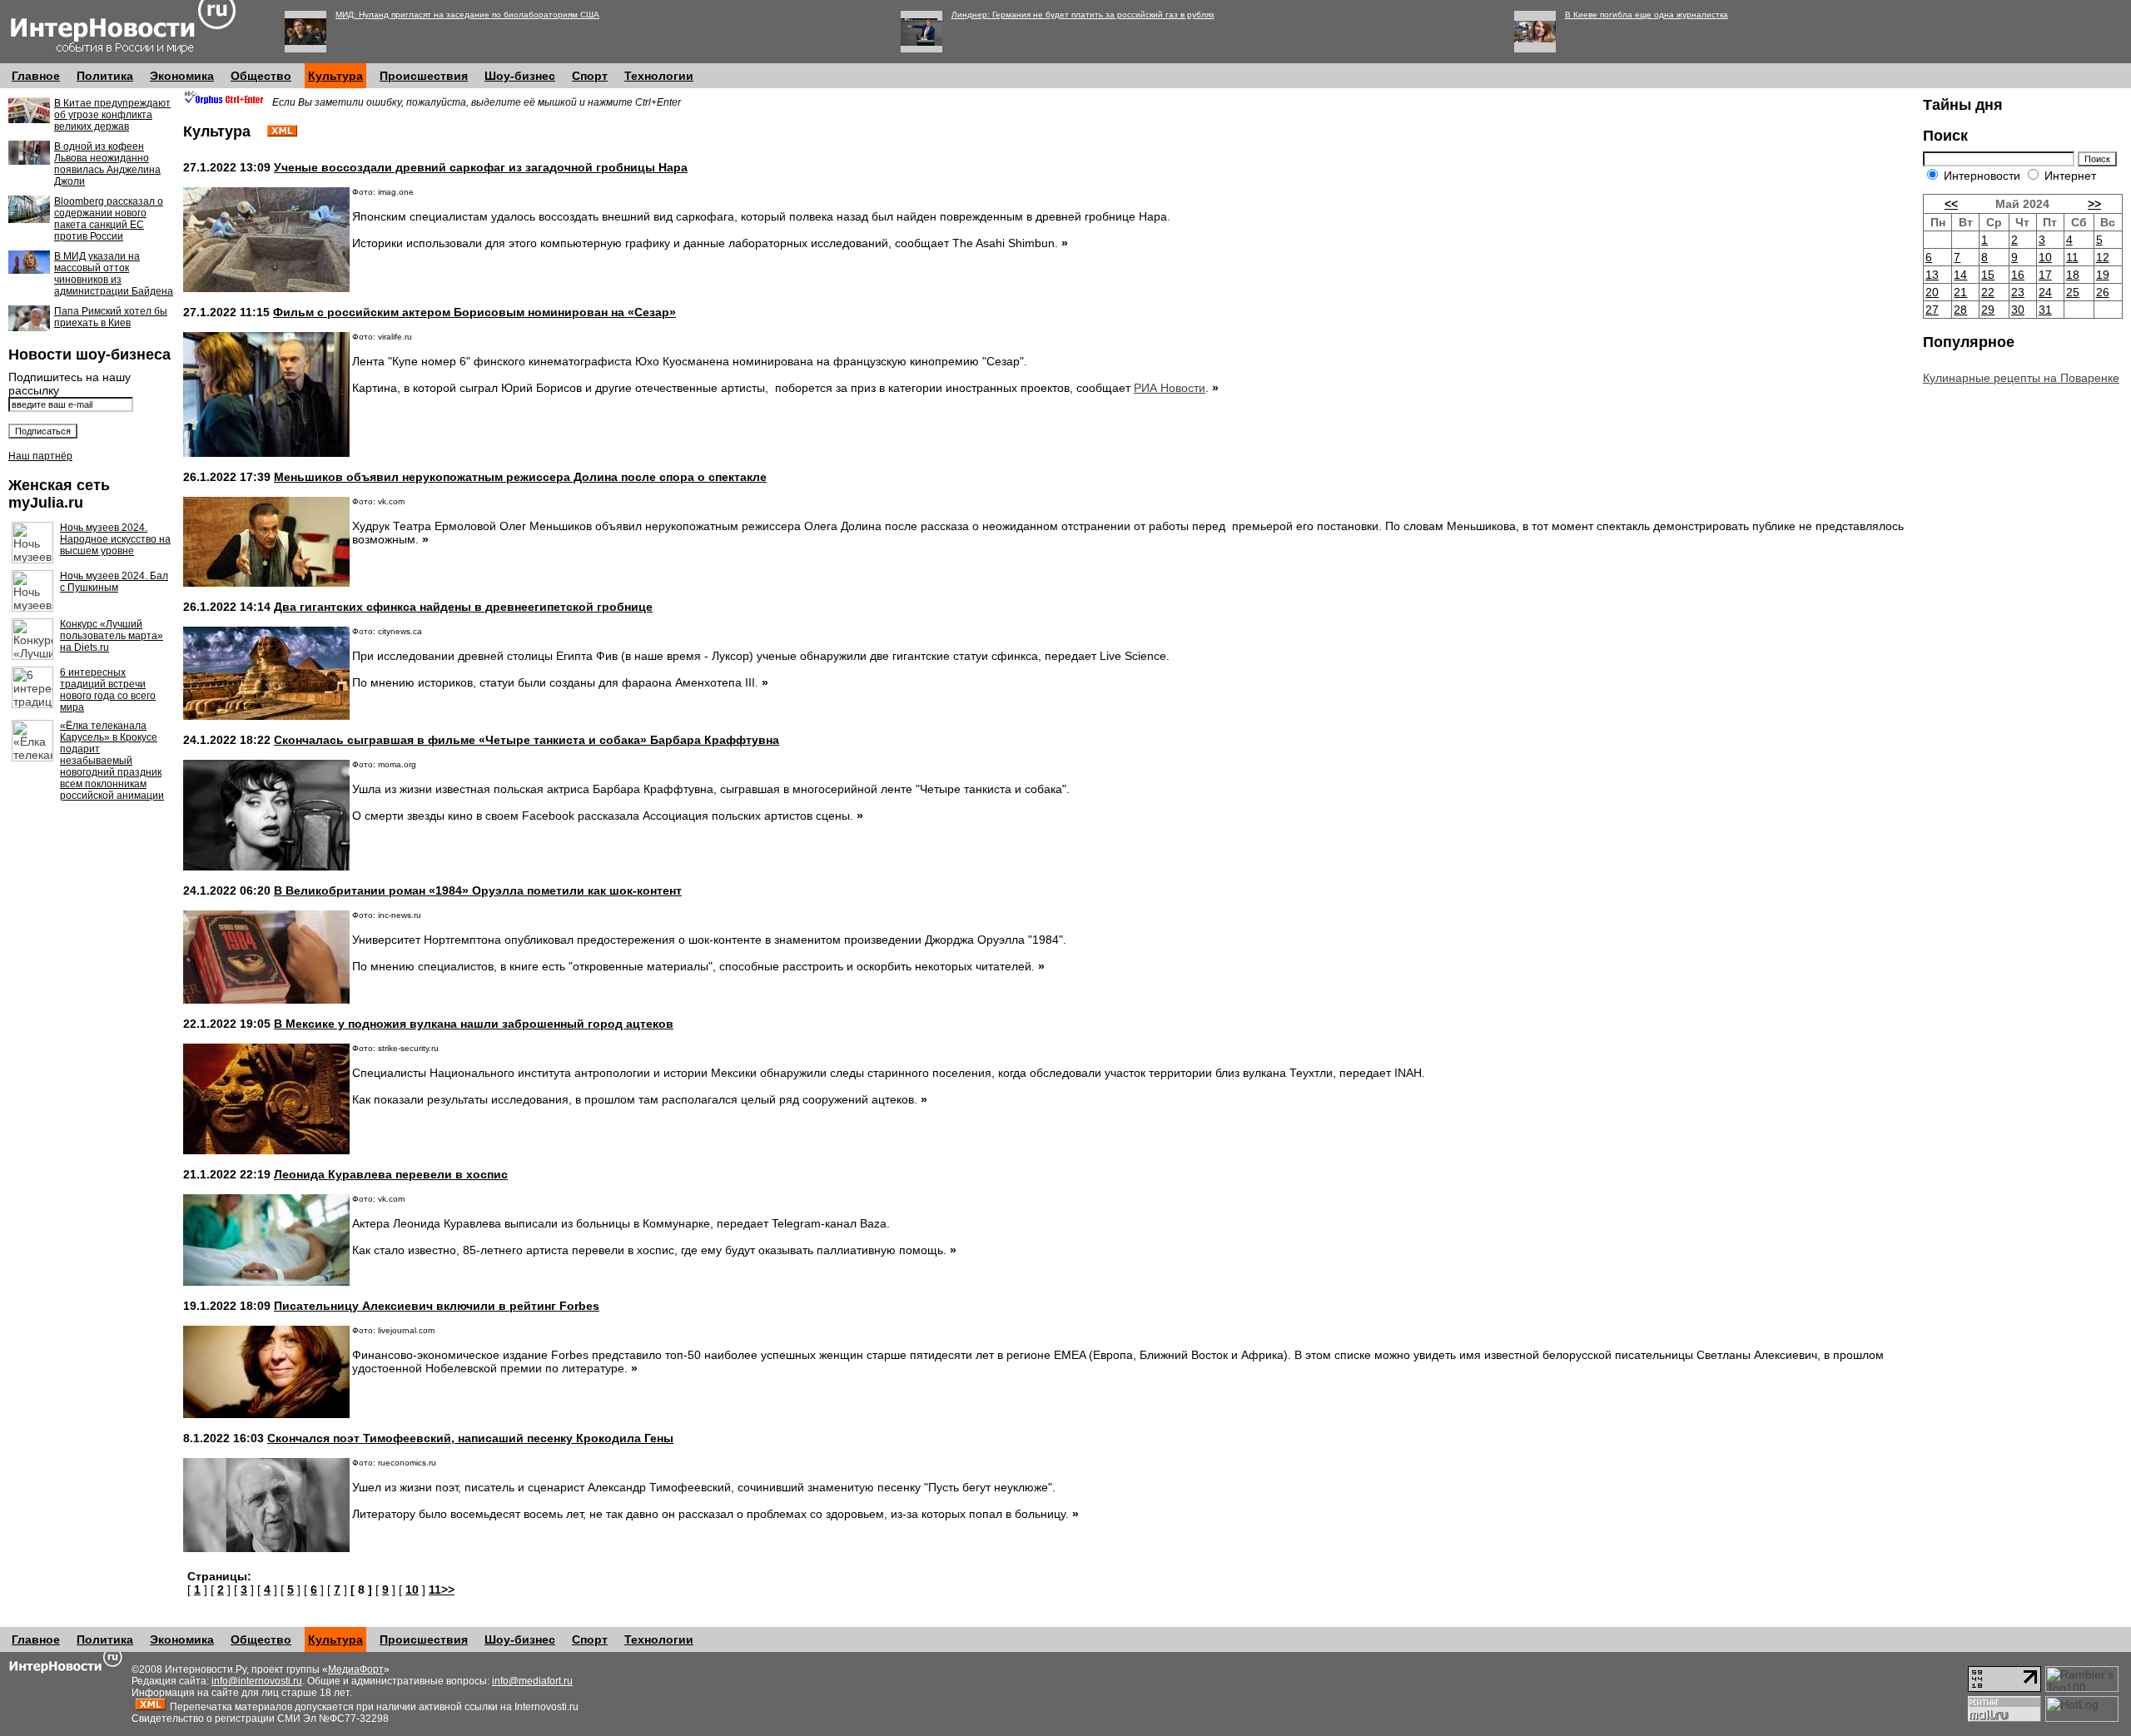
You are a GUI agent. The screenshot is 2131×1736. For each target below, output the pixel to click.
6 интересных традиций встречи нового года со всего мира (108, 690)
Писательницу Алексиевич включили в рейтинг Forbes (437, 1306)
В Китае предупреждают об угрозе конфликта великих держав (112, 115)
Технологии (659, 76)
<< (1951, 204)
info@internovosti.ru (257, 1681)
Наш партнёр (40, 456)
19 (2103, 275)
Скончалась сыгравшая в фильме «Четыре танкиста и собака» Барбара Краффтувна (527, 740)
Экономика (182, 76)
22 (1988, 292)
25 (2073, 292)
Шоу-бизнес (520, 76)
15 (1988, 275)
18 (2073, 275)
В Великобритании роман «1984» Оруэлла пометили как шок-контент (478, 890)
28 (1960, 310)
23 (2018, 292)
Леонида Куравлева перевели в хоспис (391, 1174)
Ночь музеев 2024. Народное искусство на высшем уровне (115, 539)
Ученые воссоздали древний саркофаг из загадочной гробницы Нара (481, 167)
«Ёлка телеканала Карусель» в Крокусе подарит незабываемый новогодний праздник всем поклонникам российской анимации (112, 761)
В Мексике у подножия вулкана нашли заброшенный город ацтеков (474, 1024)
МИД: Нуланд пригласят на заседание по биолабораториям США (467, 15)
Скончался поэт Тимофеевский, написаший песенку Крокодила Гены (470, 1438)
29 (1988, 310)
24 (2045, 292)
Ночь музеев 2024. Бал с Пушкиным (114, 582)
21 (1960, 292)
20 (1932, 292)
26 (2103, 292)
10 (412, 1590)
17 (2045, 275)
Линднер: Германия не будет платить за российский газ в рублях (1083, 15)
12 (2103, 257)
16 (2018, 275)
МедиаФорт (356, 1669)
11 (2072, 257)
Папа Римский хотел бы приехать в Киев (111, 317)
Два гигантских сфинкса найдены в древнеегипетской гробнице (463, 607)
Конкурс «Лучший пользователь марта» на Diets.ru (112, 636)
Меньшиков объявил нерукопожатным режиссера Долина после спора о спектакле (520, 477)
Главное (36, 76)
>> (2094, 204)
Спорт (590, 76)
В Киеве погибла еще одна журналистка (1647, 15)
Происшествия (424, 76)
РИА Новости (1170, 388)
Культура (335, 76)
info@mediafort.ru (532, 1681)
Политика (105, 76)
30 (2018, 310)
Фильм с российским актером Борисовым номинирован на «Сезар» (474, 312)
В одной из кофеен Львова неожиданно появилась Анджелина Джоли (107, 164)
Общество (261, 76)
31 (2045, 310)
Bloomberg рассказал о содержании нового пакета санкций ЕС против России (109, 219)
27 (1932, 310)
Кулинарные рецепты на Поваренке (2021, 378)
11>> (442, 1590)
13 (1932, 275)
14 (1960, 275)
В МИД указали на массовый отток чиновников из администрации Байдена (114, 274)
